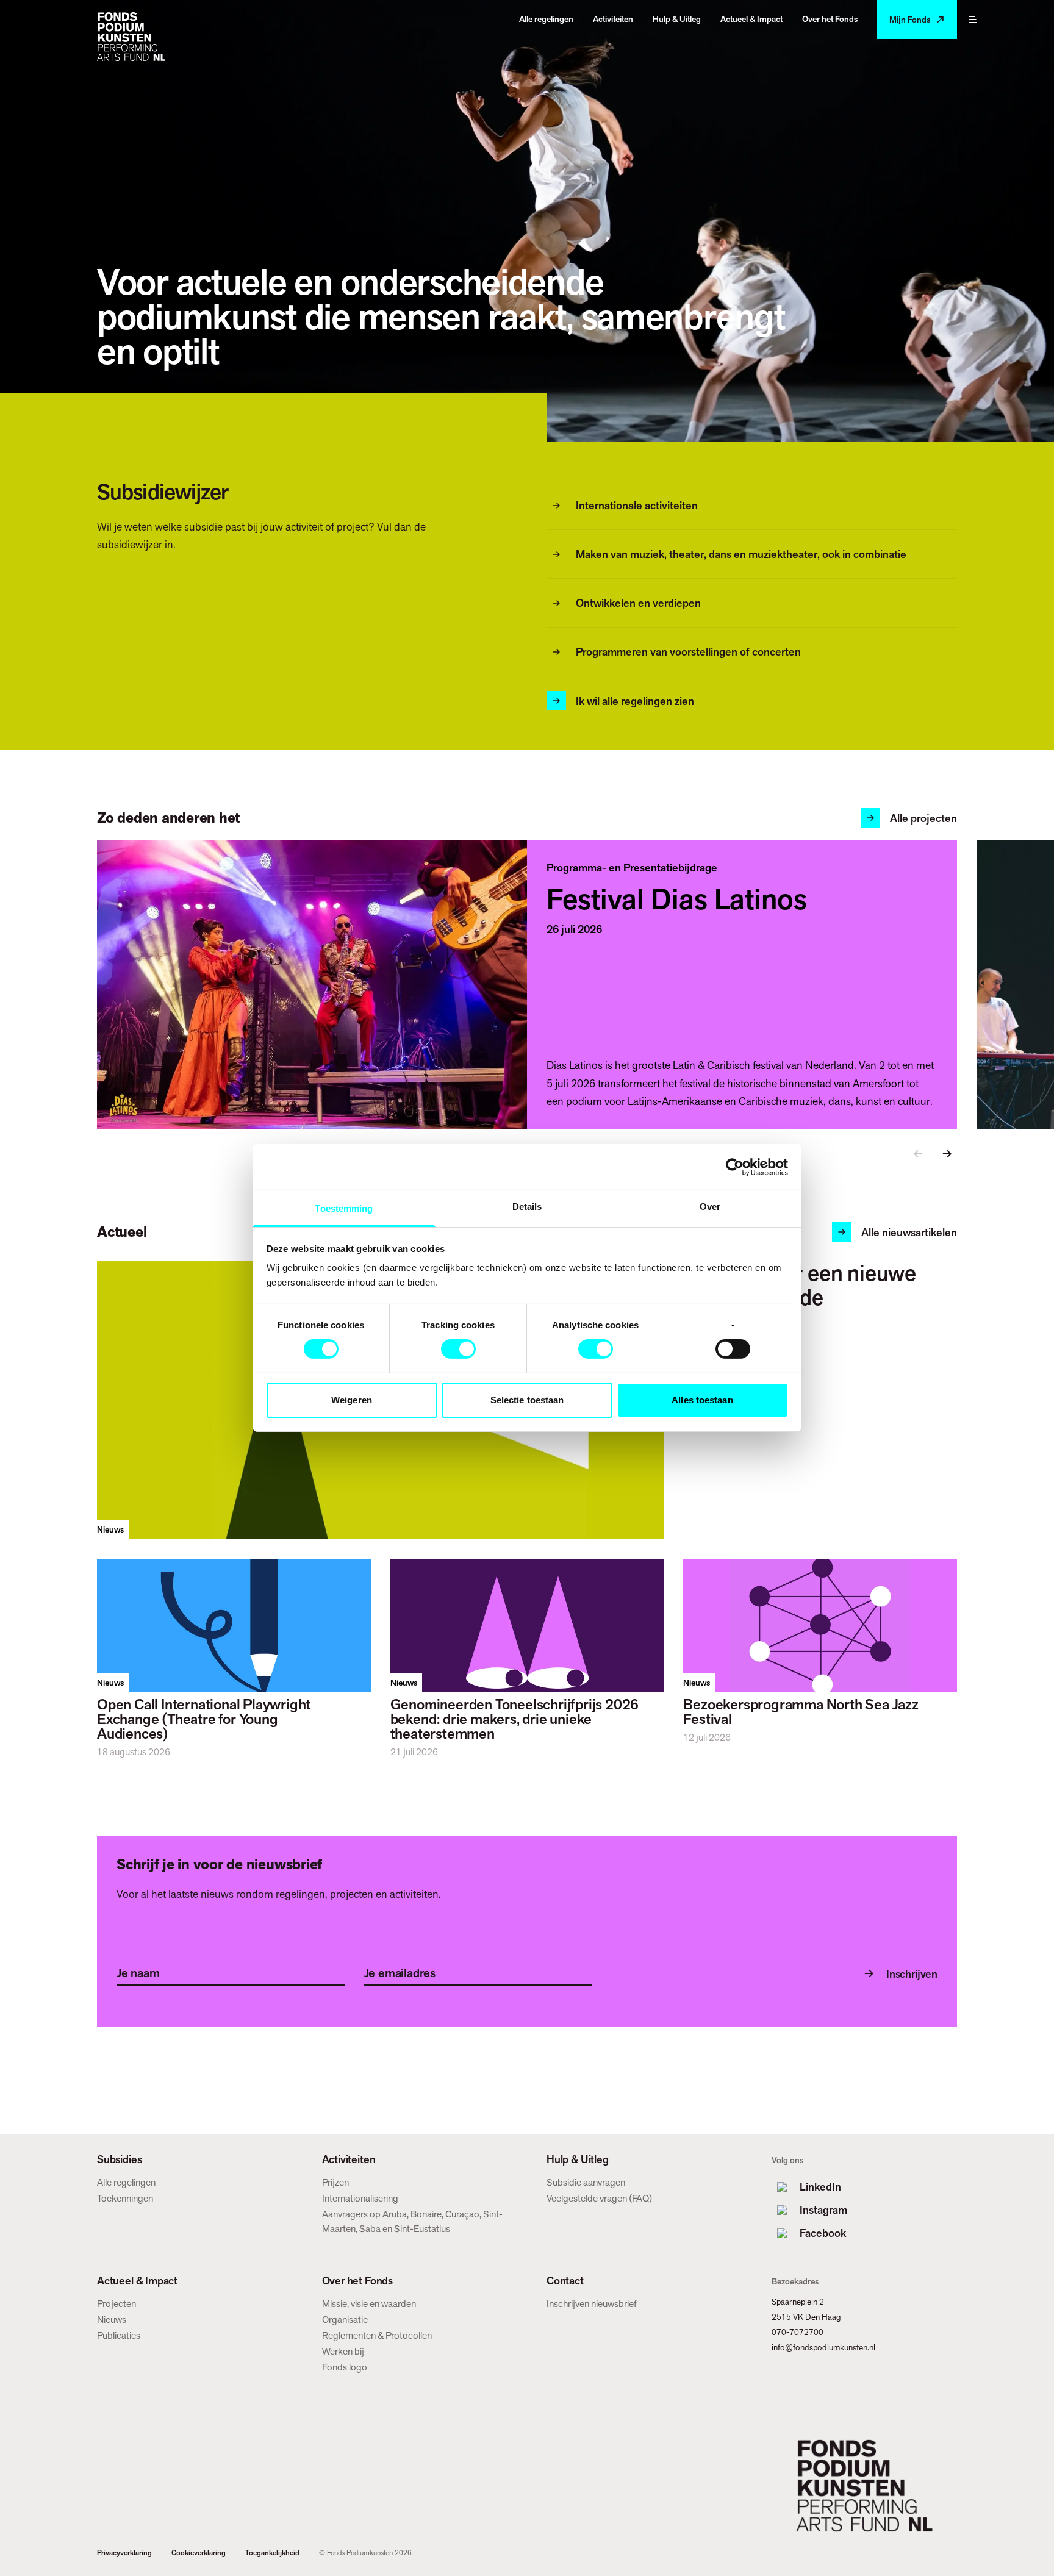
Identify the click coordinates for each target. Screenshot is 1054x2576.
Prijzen (335, 2182)
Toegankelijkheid (272, 2553)
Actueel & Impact (137, 2281)
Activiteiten (349, 2159)
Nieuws (112, 2320)
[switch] (458, 1349)
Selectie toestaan (527, 1400)
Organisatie (345, 2320)
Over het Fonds (357, 2281)
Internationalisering (360, 2198)
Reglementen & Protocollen (377, 2335)
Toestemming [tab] (344, 1208)
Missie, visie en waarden (369, 2304)
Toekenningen (125, 2198)
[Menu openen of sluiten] (973, 20)
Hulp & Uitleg (578, 2159)
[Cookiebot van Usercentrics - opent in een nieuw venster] (735, 1167)
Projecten (117, 2304)
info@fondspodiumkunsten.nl (823, 2347)
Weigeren (352, 1400)
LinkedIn (820, 2187)
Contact (565, 2281)
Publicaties (119, 2335)
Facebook (823, 2233)
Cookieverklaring (199, 2553)
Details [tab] (527, 1207)
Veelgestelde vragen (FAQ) (599, 2198)
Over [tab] (710, 1207)
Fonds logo (345, 2367)
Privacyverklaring (124, 2553)
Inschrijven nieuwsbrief (592, 2304)
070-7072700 (798, 2332)
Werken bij (343, 2351)
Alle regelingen (126, 2182)
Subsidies (119, 2159)
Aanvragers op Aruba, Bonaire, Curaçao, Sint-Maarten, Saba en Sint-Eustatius (412, 2221)
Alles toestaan (702, 1400)
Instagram (823, 2210)
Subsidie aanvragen (586, 2182)
